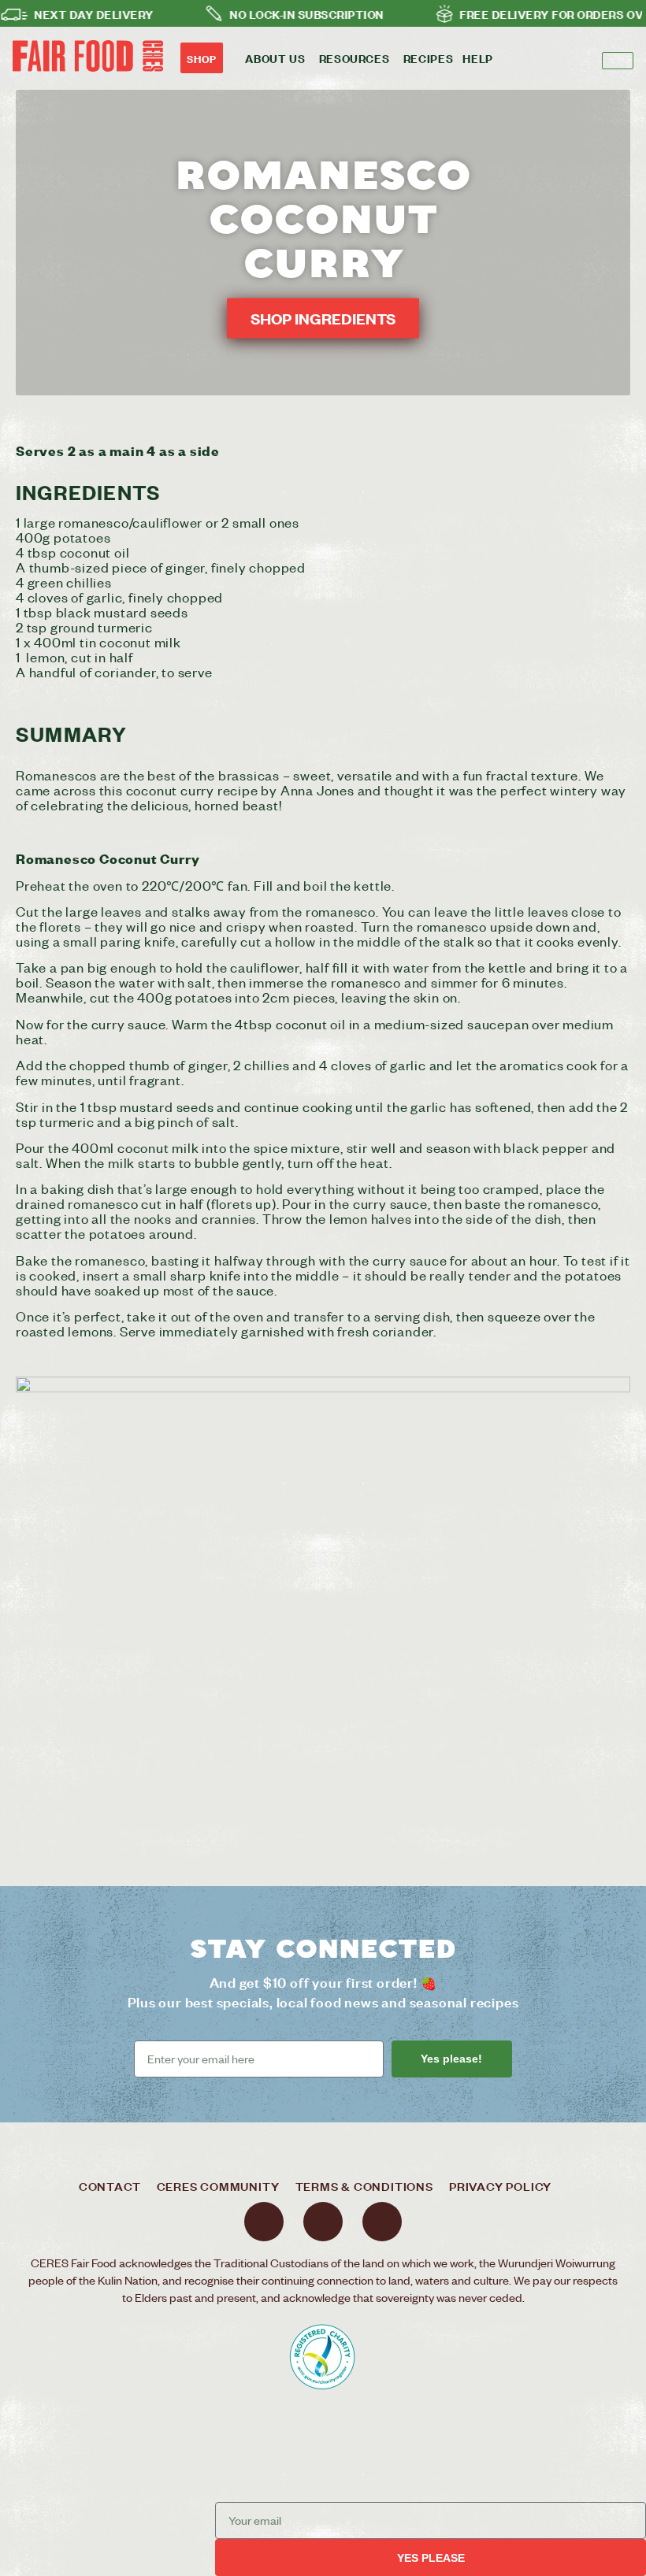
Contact (110, 2186)
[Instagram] (323, 2222)
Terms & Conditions (364, 2186)
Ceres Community (218, 2186)
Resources (355, 58)
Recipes (429, 58)
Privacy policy (500, 2186)
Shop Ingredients (323, 319)
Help (478, 58)
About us (275, 58)
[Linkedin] (382, 2222)
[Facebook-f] (264, 2222)
